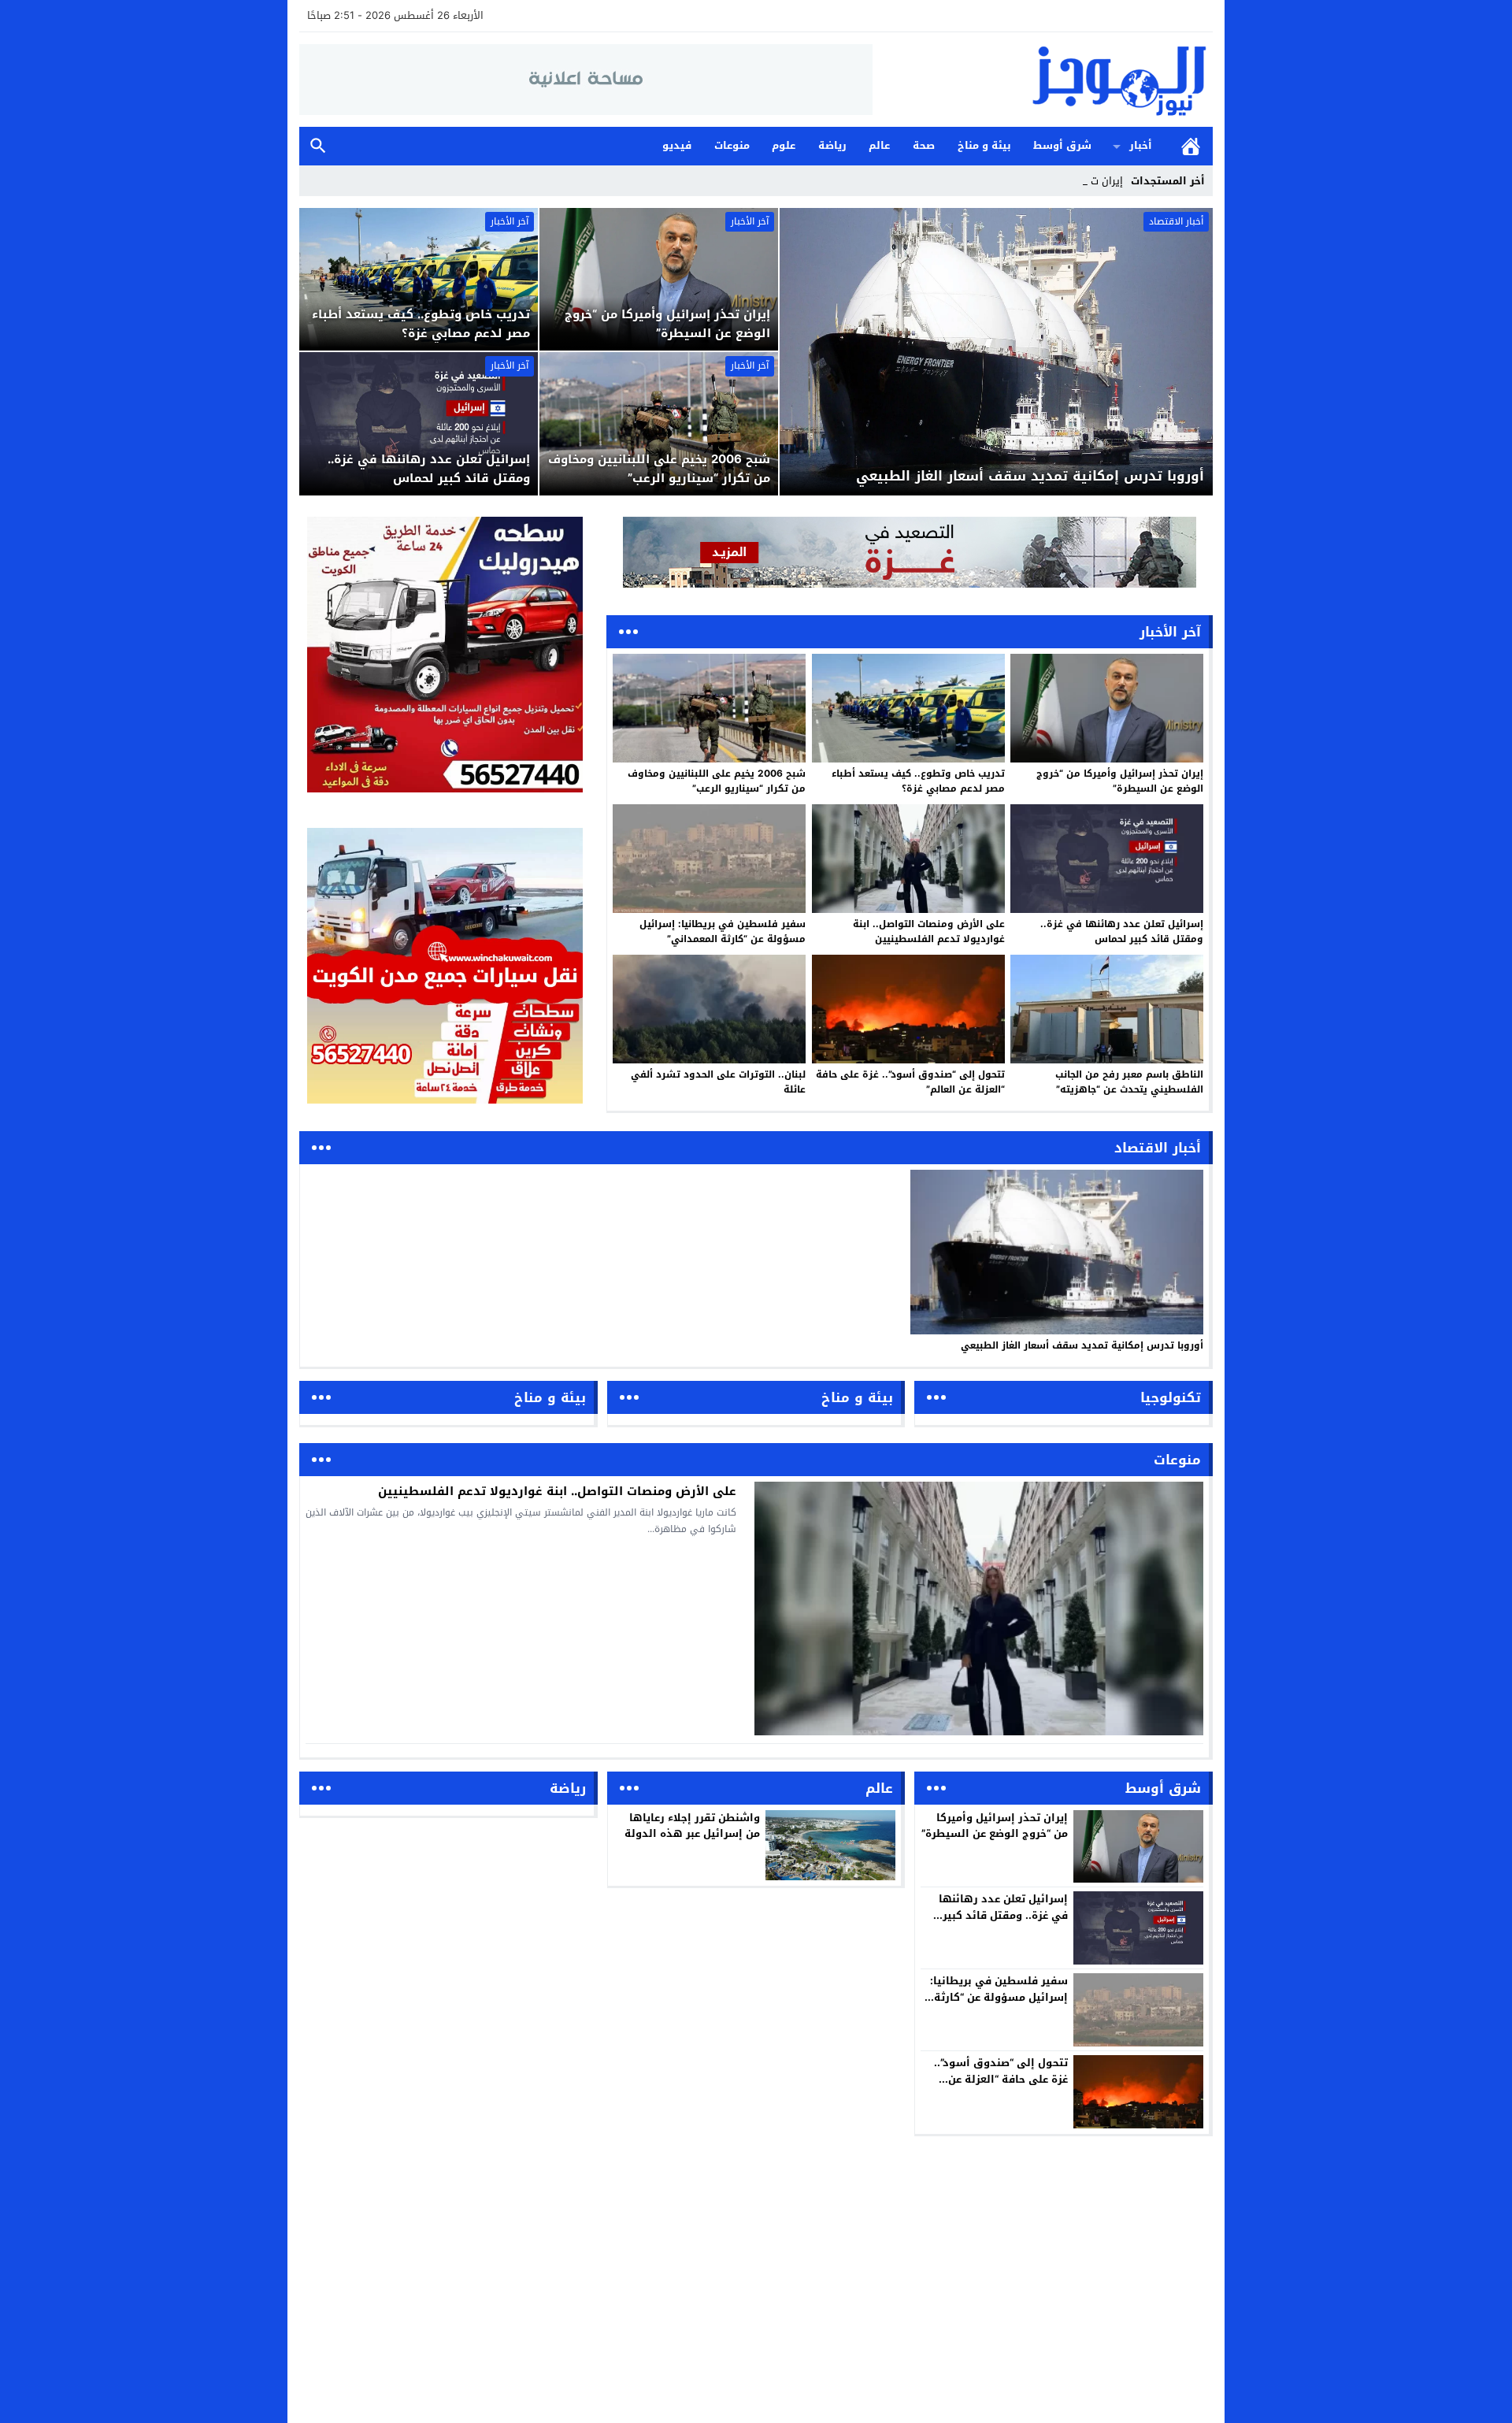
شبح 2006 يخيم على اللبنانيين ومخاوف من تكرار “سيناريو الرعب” (717, 781)
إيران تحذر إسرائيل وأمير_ (1068, 181)
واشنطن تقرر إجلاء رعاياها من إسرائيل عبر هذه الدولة (692, 1826)
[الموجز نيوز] (1043, 80)
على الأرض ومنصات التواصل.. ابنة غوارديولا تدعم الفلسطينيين (929, 931)
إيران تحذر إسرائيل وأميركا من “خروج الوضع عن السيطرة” (1120, 781)
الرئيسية (1191, 146)
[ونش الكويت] (445, 655)
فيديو (677, 145)
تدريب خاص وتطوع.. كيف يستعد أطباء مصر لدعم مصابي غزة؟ (918, 781)
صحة (924, 145)
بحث (318, 146)
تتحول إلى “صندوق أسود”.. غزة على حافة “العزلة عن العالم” (910, 1082)
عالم (879, 145)
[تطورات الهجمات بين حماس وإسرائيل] (910, 552)
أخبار (1141, 145)
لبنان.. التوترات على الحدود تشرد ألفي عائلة (718, 1082)
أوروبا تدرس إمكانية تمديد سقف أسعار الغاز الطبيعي (1082, 1345)
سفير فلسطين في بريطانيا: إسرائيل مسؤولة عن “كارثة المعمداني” (723, 931)
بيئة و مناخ (984, 145)
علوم (784, 145)
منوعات (732, 145)
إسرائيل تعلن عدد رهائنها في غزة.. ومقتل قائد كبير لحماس (1122, 931)
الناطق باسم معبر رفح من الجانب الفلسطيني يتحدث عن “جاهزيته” (1129, 1082)
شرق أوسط (1062, 145)
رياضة (832, 145)
